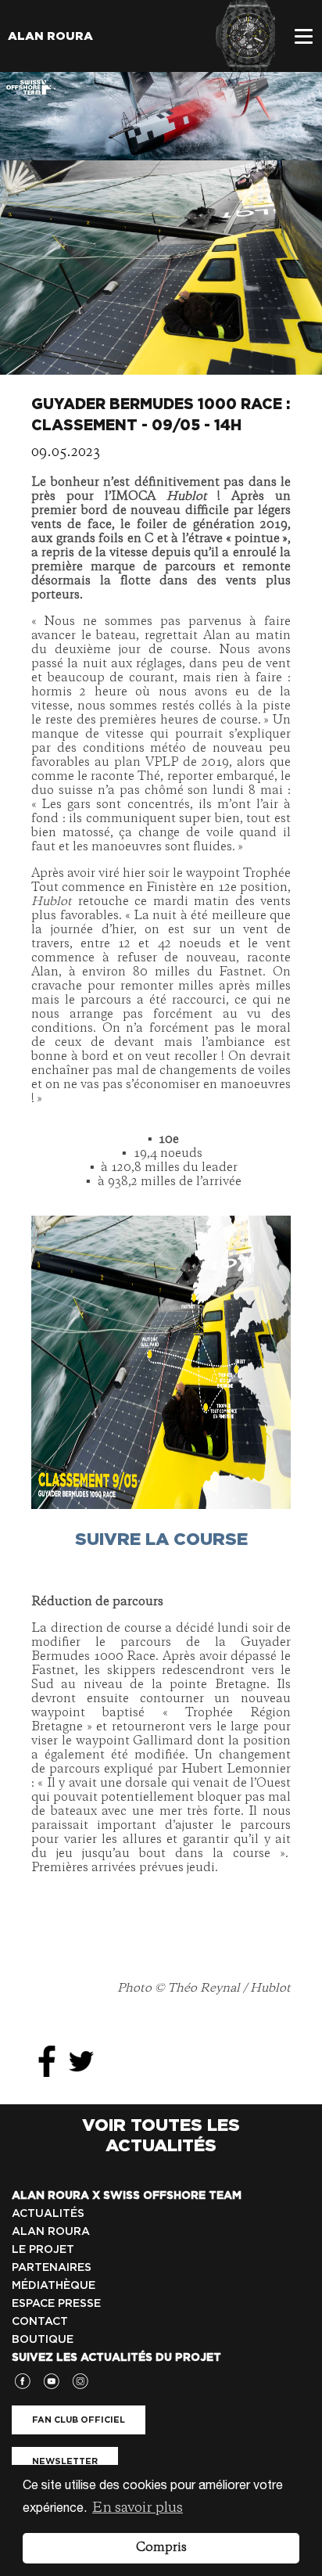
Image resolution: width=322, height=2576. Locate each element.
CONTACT (40, 2321)
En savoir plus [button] (138, 2508)
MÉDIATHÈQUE (54, 2285)
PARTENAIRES (52, 2267)
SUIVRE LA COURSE (161, 1539)
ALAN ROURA (51, 2231)
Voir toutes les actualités (161, 2135)
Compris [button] (161, 2548)
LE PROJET (43, 2249)
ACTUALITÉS (48, 2213)
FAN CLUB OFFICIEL (79, 2420)
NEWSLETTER (65, 2461)
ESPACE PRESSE (56, 2303)
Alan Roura (50, 36)
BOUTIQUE (43, 2339)
